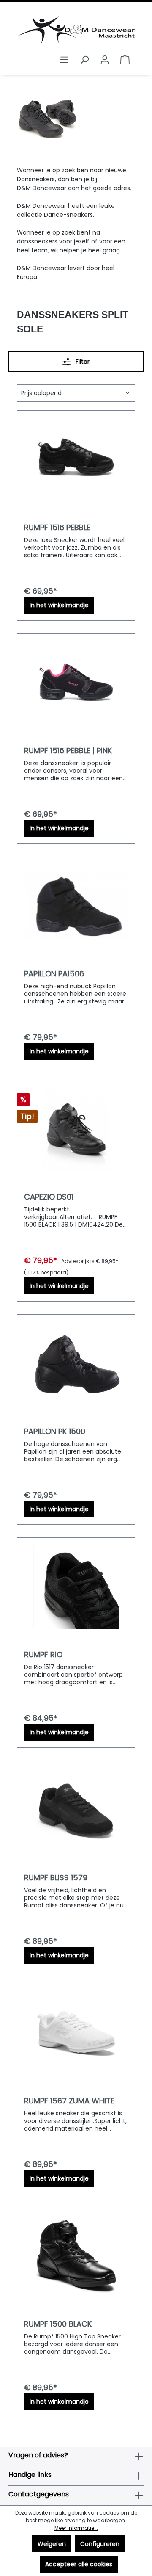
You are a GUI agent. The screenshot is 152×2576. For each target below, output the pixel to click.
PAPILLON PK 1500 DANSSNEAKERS (55, 1432)
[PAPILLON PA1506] (76, 906)
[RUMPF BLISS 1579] (76, 1810)
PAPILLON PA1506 (54, 974)
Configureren (100, 2544)
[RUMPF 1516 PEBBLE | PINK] (76, 683)
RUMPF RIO (43, 1655)
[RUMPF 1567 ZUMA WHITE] (76, 2033)
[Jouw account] (105, 60)
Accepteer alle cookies (79, 2564)
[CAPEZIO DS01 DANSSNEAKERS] (76, 1129)
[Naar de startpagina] (76, 30)
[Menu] (64, 60)
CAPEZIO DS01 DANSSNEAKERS (52, 1197)
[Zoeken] (84, 60)
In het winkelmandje (59, 605)
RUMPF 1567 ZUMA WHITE (69, 2101)
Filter (82, 362)
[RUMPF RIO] (76, 1587)
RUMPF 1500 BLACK (58, 2324)
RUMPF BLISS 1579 (56, 1878)
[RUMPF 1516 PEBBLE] (76, 460)
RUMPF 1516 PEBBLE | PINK (68, 751)
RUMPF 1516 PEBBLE (57, 528)
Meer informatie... (76, 2528)
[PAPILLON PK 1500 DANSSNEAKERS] (76, 1364)
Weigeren (52, 2544)
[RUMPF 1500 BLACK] (76, 2256)
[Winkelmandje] (125, 60)
